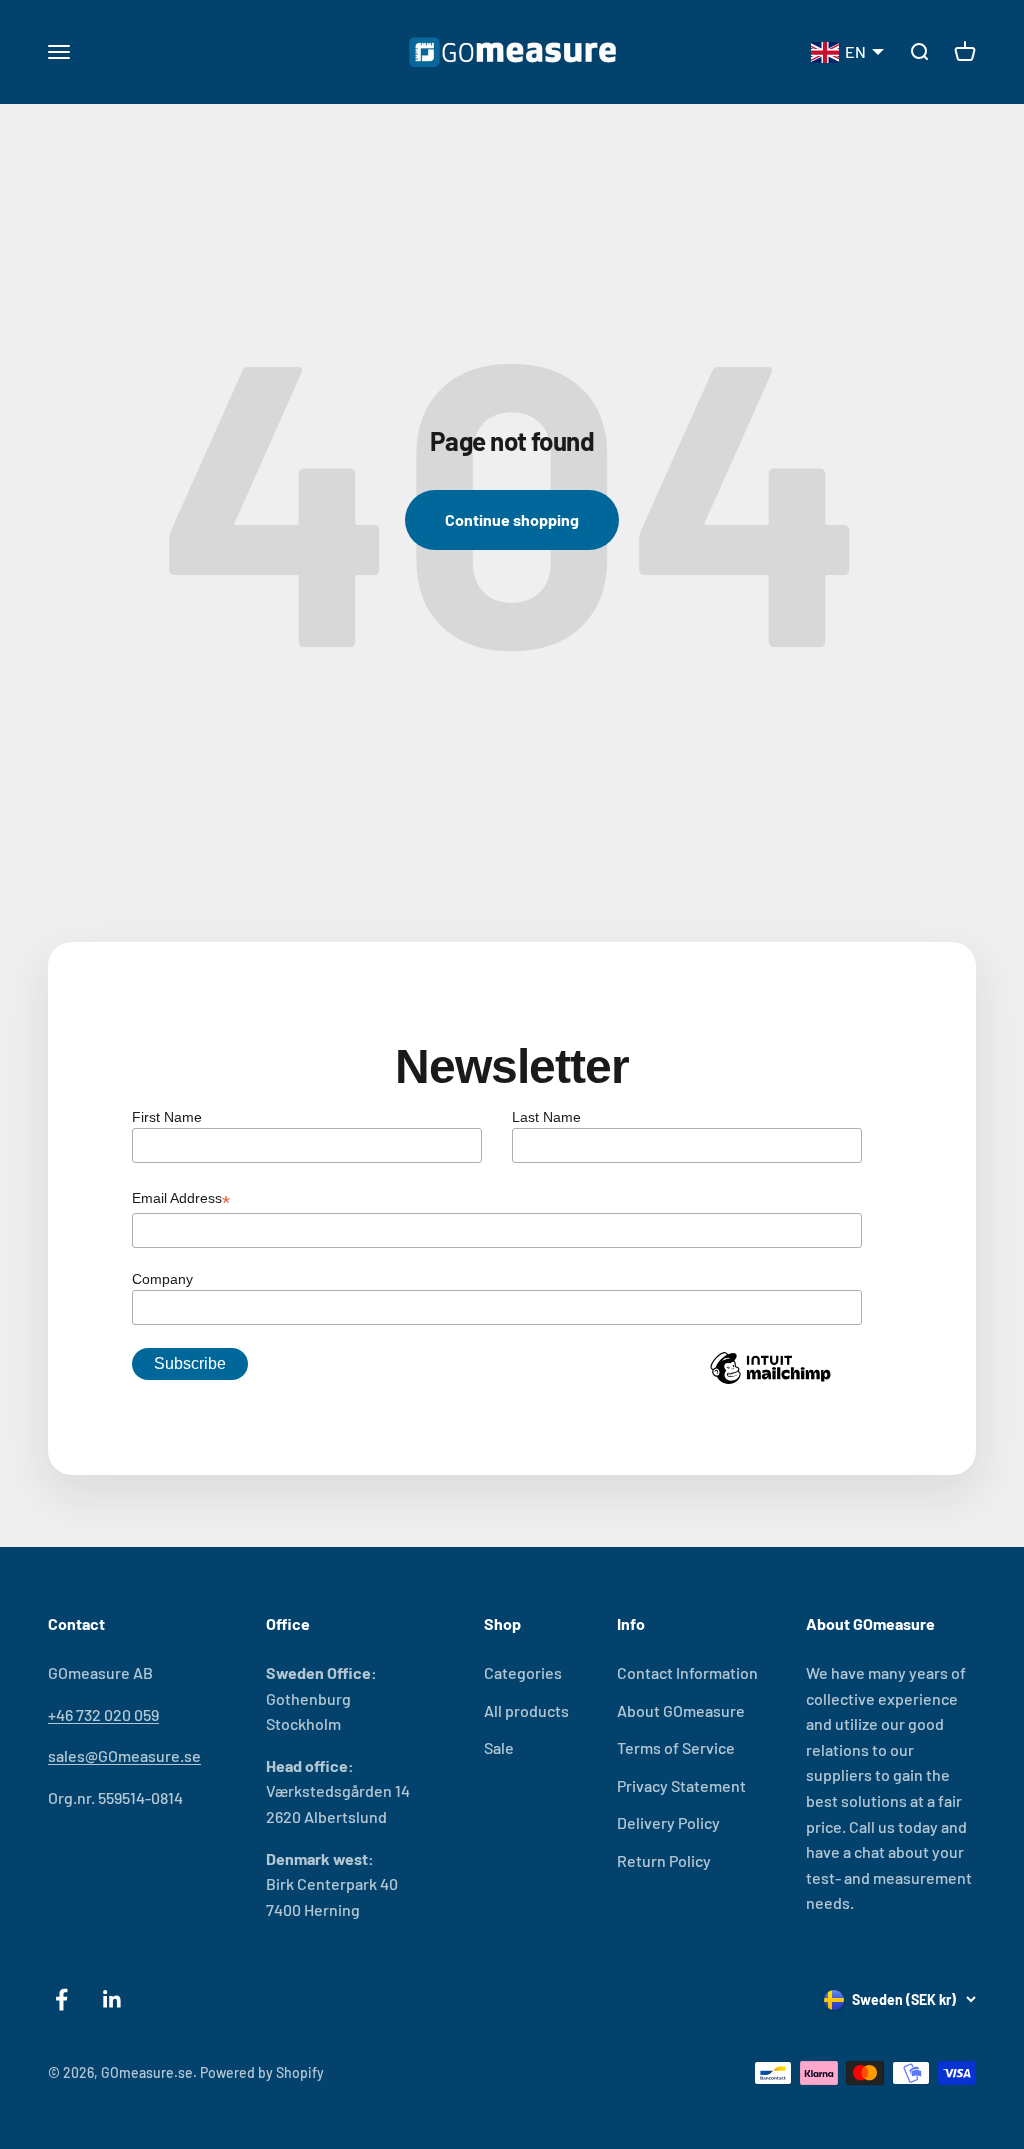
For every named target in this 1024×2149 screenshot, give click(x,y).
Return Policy (664, 1860)
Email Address (181, 1200)
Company (162, 1279)
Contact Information (687, 1672)
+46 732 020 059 (103, 1714)
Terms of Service (676, 1747)
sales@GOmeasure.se (124, 1755)
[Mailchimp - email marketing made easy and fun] (770, 1383)
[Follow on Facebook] (61, 1999)
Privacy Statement (681, 1785)
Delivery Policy (668, 1822)
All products (526, 1710)
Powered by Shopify (262, 2072)
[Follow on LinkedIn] (112, 1999)
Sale (499, 1747)
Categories (523, 1672)
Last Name (546, 1117)
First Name (167, 1117)
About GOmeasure (681, 1710)
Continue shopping (512, 519)
